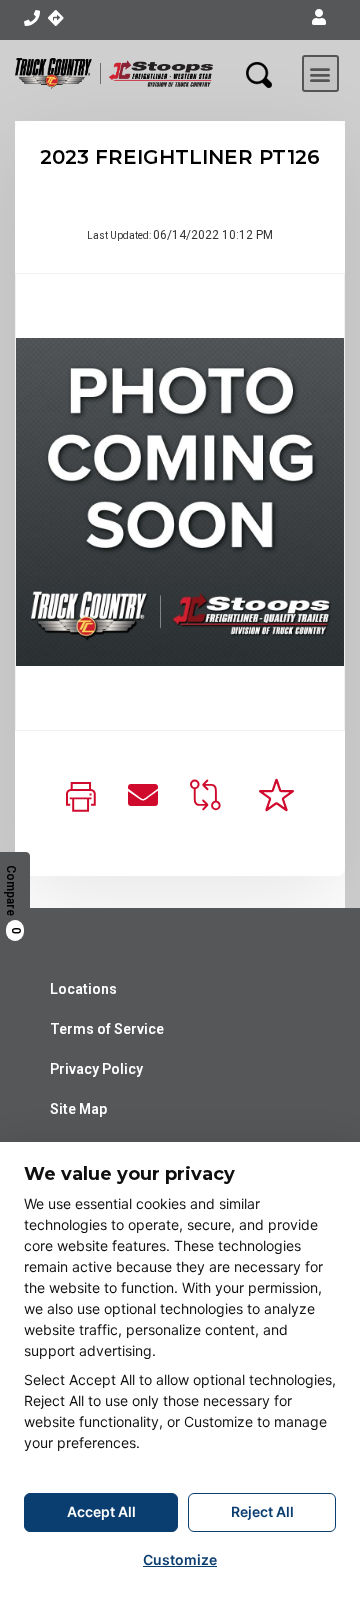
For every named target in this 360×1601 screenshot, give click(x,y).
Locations (83, 989)
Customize (180, 1559)
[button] (319, 18)
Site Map (78, 1109)
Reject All (262, 1511)
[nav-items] (31, 18)
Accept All (101, 1511)
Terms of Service (107, 1029)
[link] (81, 798)
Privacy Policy (96, 1069)
